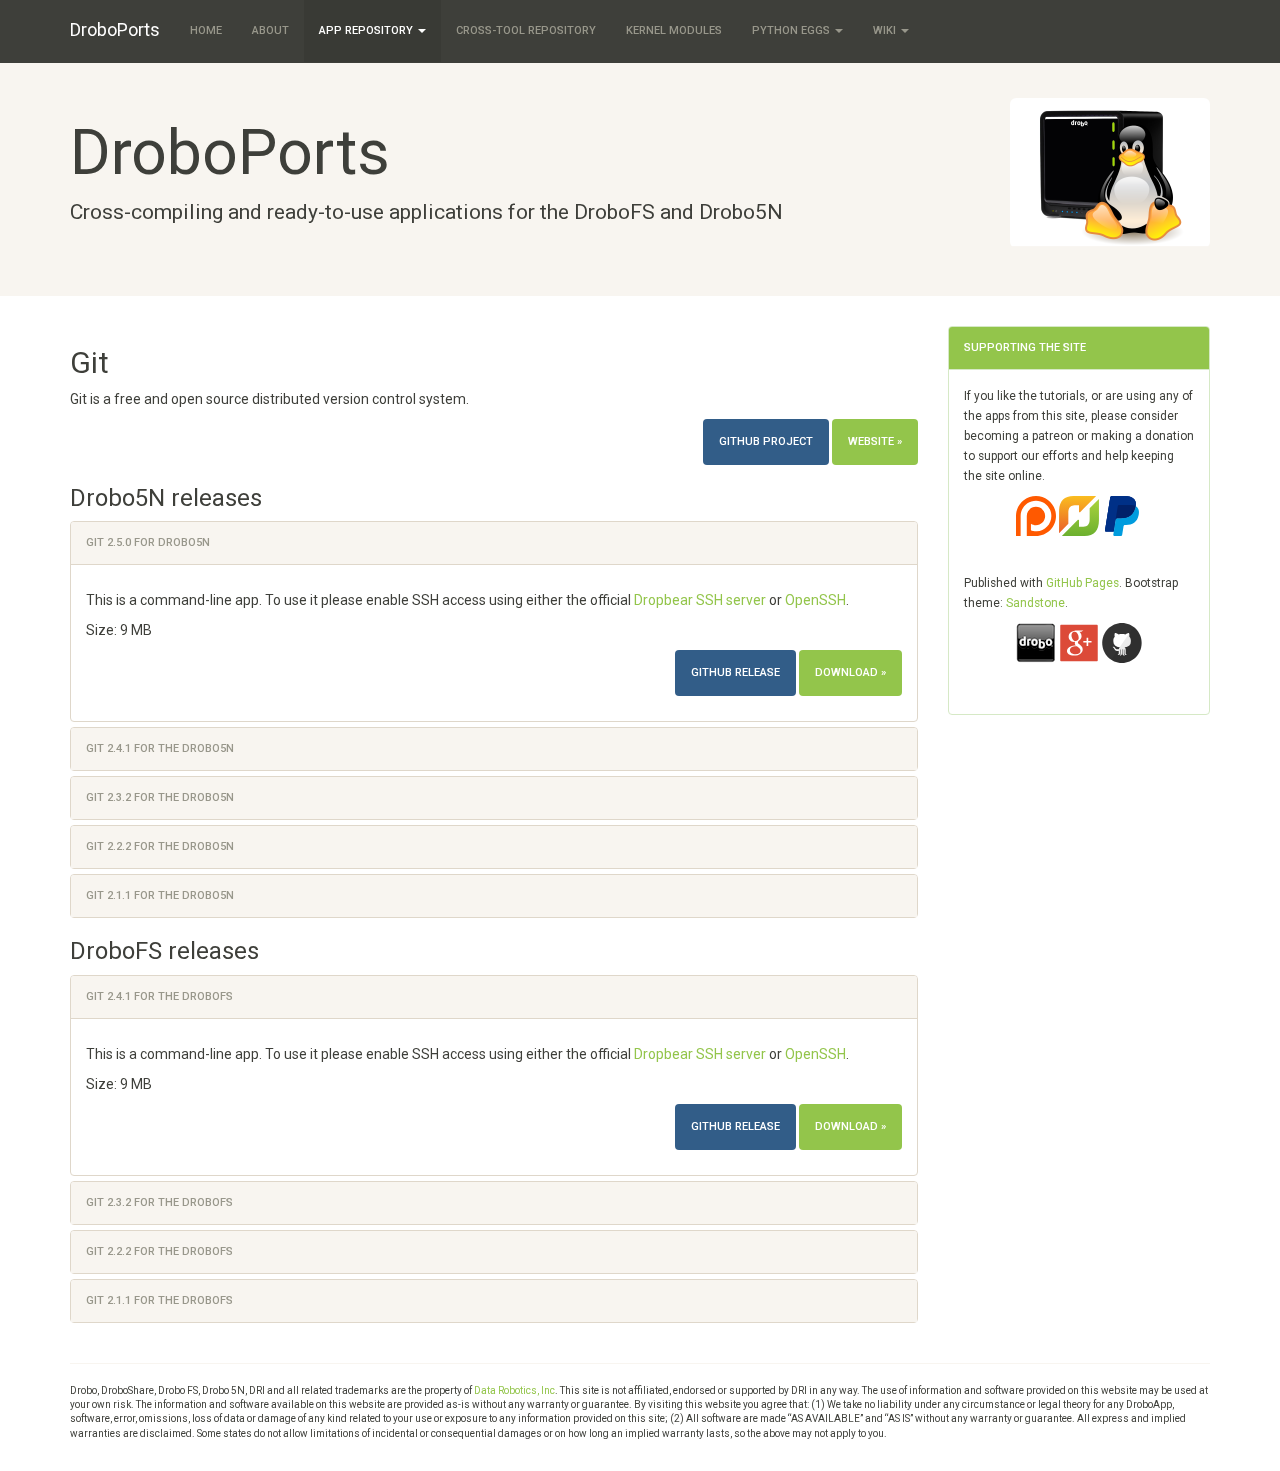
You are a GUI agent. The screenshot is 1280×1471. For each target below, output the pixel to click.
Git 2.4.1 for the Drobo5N (160, 748)
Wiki (886, 30)
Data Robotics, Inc (514, 1390)
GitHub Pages (1082, 583)
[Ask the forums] (1036, 658)
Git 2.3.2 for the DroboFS (159, 1202)
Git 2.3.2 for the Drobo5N (160, 797)
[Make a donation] (1122, 531)
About (270, 30)
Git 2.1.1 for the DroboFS (159, 1300)
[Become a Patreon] (1037, 531)
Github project (766, 441)
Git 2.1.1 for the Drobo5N (160, 895)
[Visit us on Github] (1122, 658)
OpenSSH (815, 600)
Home (206, 30)
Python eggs (792, 30)
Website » (875, 441)
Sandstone (1035, 603)
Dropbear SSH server (700, 600)
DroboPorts (115, 29)
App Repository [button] (367, 30)
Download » (850, 672)
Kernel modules (674, 30)
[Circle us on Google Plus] (1080, 658)
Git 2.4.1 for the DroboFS (159, 996)
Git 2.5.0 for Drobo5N (148, 542)
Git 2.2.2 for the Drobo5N (160, 846)
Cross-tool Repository (526, 30)
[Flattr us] (1080, 531)
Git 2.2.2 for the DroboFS (159, 1251)
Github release (735, 672)
